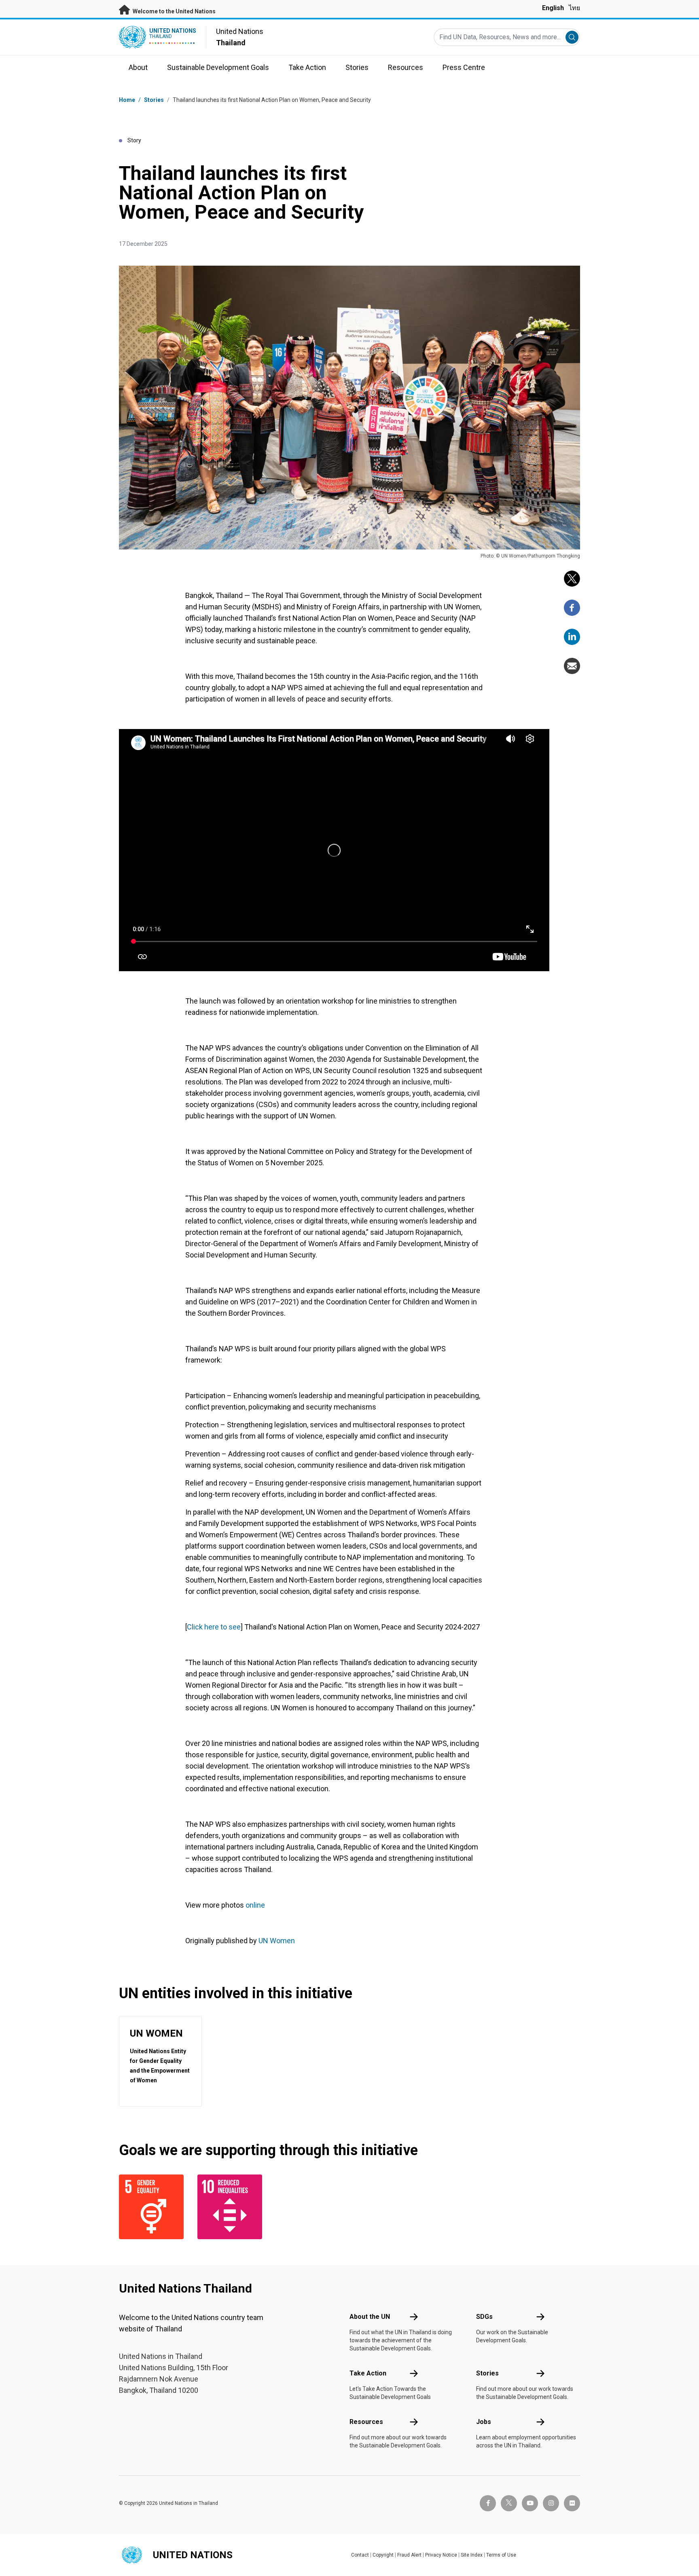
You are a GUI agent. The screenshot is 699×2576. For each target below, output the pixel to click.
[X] (572, 579)
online (255, 1905)
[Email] (572, 666)
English (553, 8)
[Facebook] (572, 608)
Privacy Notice (441, 2555)
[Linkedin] (572, 637)
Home (127, 100)
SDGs (484, 2317)
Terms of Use (501, 2555)
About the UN (370, 2317)
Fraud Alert (409, 2555)
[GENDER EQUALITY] (153, 2207)
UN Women (277, 1941)
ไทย (574, 8)
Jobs (484, 2422)
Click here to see (214, 1627)
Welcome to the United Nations (174, 11)
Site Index (472, 2555)
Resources (366, 2422)
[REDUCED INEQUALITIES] (232, 2207)
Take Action (368, 2373)
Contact (360, 2555)
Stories (154, 100)
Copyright (383, 2555)
